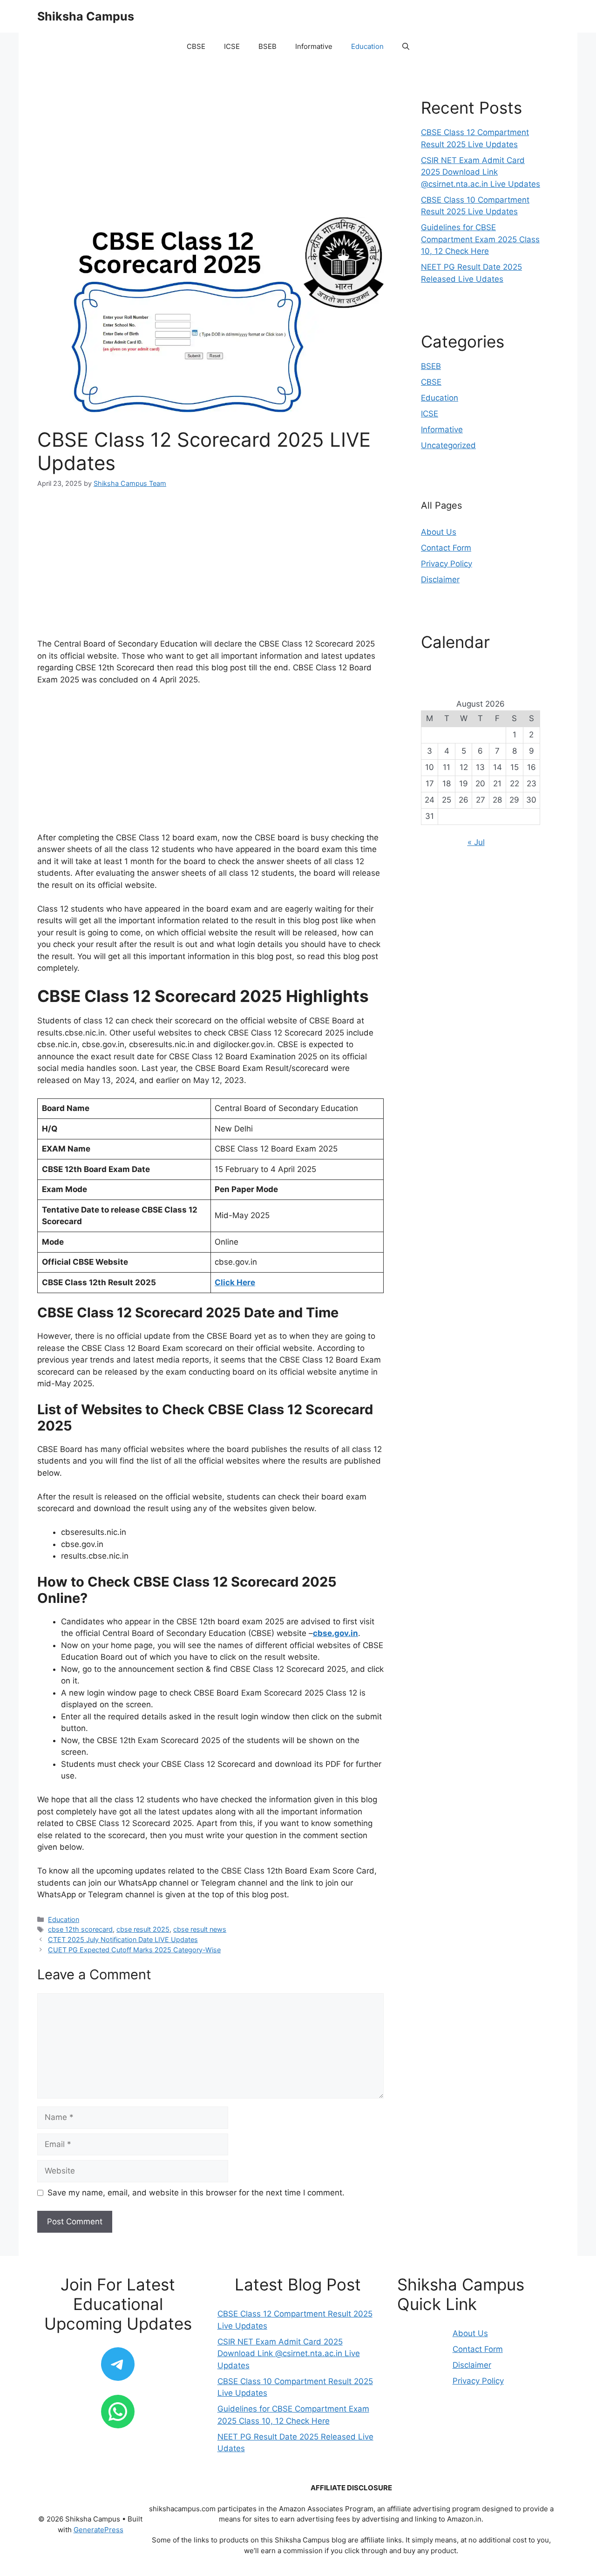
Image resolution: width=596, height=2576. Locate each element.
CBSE (196, 46)
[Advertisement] (210, 148)
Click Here (235, 1282)
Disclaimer (440, 579)
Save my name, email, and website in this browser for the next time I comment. (196, 2193)
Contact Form (446, 548)
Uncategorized (448, 445)
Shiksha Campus (86, 16)
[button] (406, 47)
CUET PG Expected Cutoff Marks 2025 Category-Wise (134, 1950)
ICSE (232, 46)
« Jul (476, 842)
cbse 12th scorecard (80, 1929)
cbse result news (200, 1929)
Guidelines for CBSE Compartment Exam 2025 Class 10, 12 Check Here (480, 239)
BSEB (268, 46)
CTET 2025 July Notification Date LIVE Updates (123, 1939)
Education (367, 46)
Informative (314, 46)
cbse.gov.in (335, 1633)
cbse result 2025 (143, 1929)
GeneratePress (98, 2530)
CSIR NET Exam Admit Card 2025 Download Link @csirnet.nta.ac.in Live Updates (481, 172)
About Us (439, 532)
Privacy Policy (447, 564)
